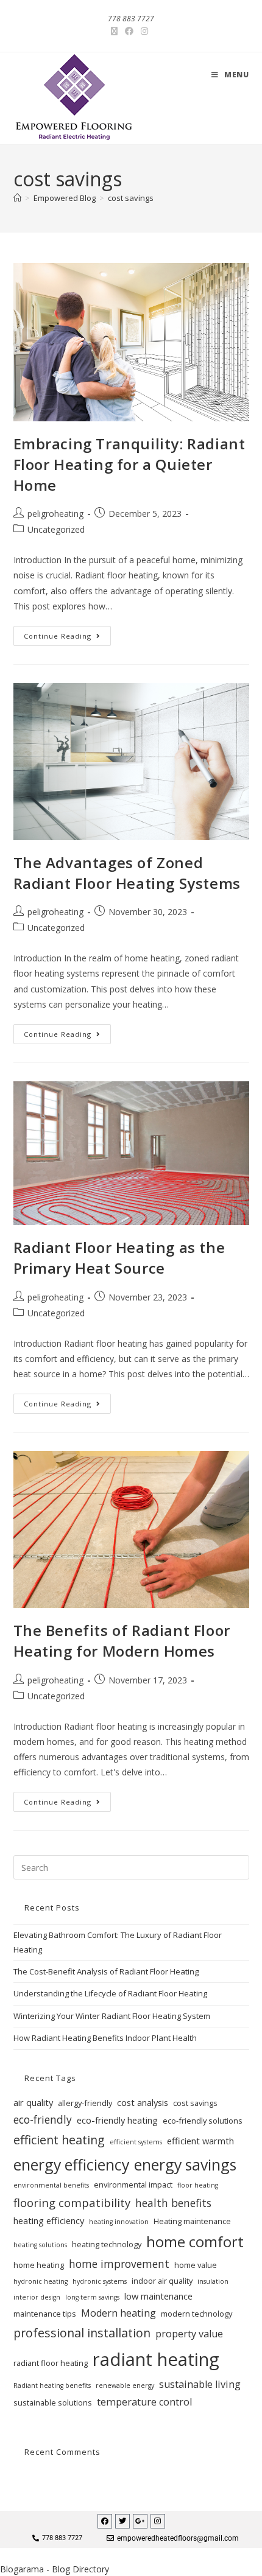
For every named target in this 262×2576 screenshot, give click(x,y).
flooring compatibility (72, 2202)
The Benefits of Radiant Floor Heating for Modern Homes (122, 1641)
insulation (213, 2281)
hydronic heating (41, 2281)
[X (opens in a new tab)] (116, 31)
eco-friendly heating (117, 2120)
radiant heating (156, 2359)
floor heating (198, 2185)
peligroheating (55, 514)
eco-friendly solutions (203, 2121)
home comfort (195, 2242)
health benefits (173, 2203)
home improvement (119, 2264)
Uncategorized (56, 529)
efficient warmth (200, 2141)
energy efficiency (71, 2164)
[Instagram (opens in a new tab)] (144, 31)
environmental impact (133, 2185)
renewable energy (125, 2385)
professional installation (82, 2333)
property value (189, 2334)
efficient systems (136, 2142)
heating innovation (119, 2222)
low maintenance (158, 2296)
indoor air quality (162, 2281)
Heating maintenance (192, 2221)
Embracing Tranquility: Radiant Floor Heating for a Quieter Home (129, 464)
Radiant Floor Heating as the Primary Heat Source (119, 1258)
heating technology (107, 2244)
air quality (33, 2102)
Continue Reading (67, 633)
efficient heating (59, 2140)
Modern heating (119, 2313)
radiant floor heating (51, 2363)
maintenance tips (45, 2314)
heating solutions (40, 2245)
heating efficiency (49, 2220)
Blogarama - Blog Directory (55, 2569)
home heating (39, 2265)
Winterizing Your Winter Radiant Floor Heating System (112, 2016)
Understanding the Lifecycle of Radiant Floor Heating (110, 1993)
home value (196, 2265)
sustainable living (200, 2384)
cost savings (131, 198)
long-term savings (92, 2297)
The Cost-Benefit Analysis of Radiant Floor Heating (106, 1971)
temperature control (144, 2402)
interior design (37, 2297)
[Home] (17, 198)
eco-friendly (43, 2119)
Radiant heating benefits (52, 2385)
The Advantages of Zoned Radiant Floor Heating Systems (127, 873)
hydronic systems (100, 2281)
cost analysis (143, 2102)
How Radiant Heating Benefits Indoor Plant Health (105, 2038)
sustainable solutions (53, 2402)
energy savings (185, 2164)
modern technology (196, 2314)
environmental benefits (51, 2185)
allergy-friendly (85, 2103)
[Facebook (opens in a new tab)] (129, 31)
